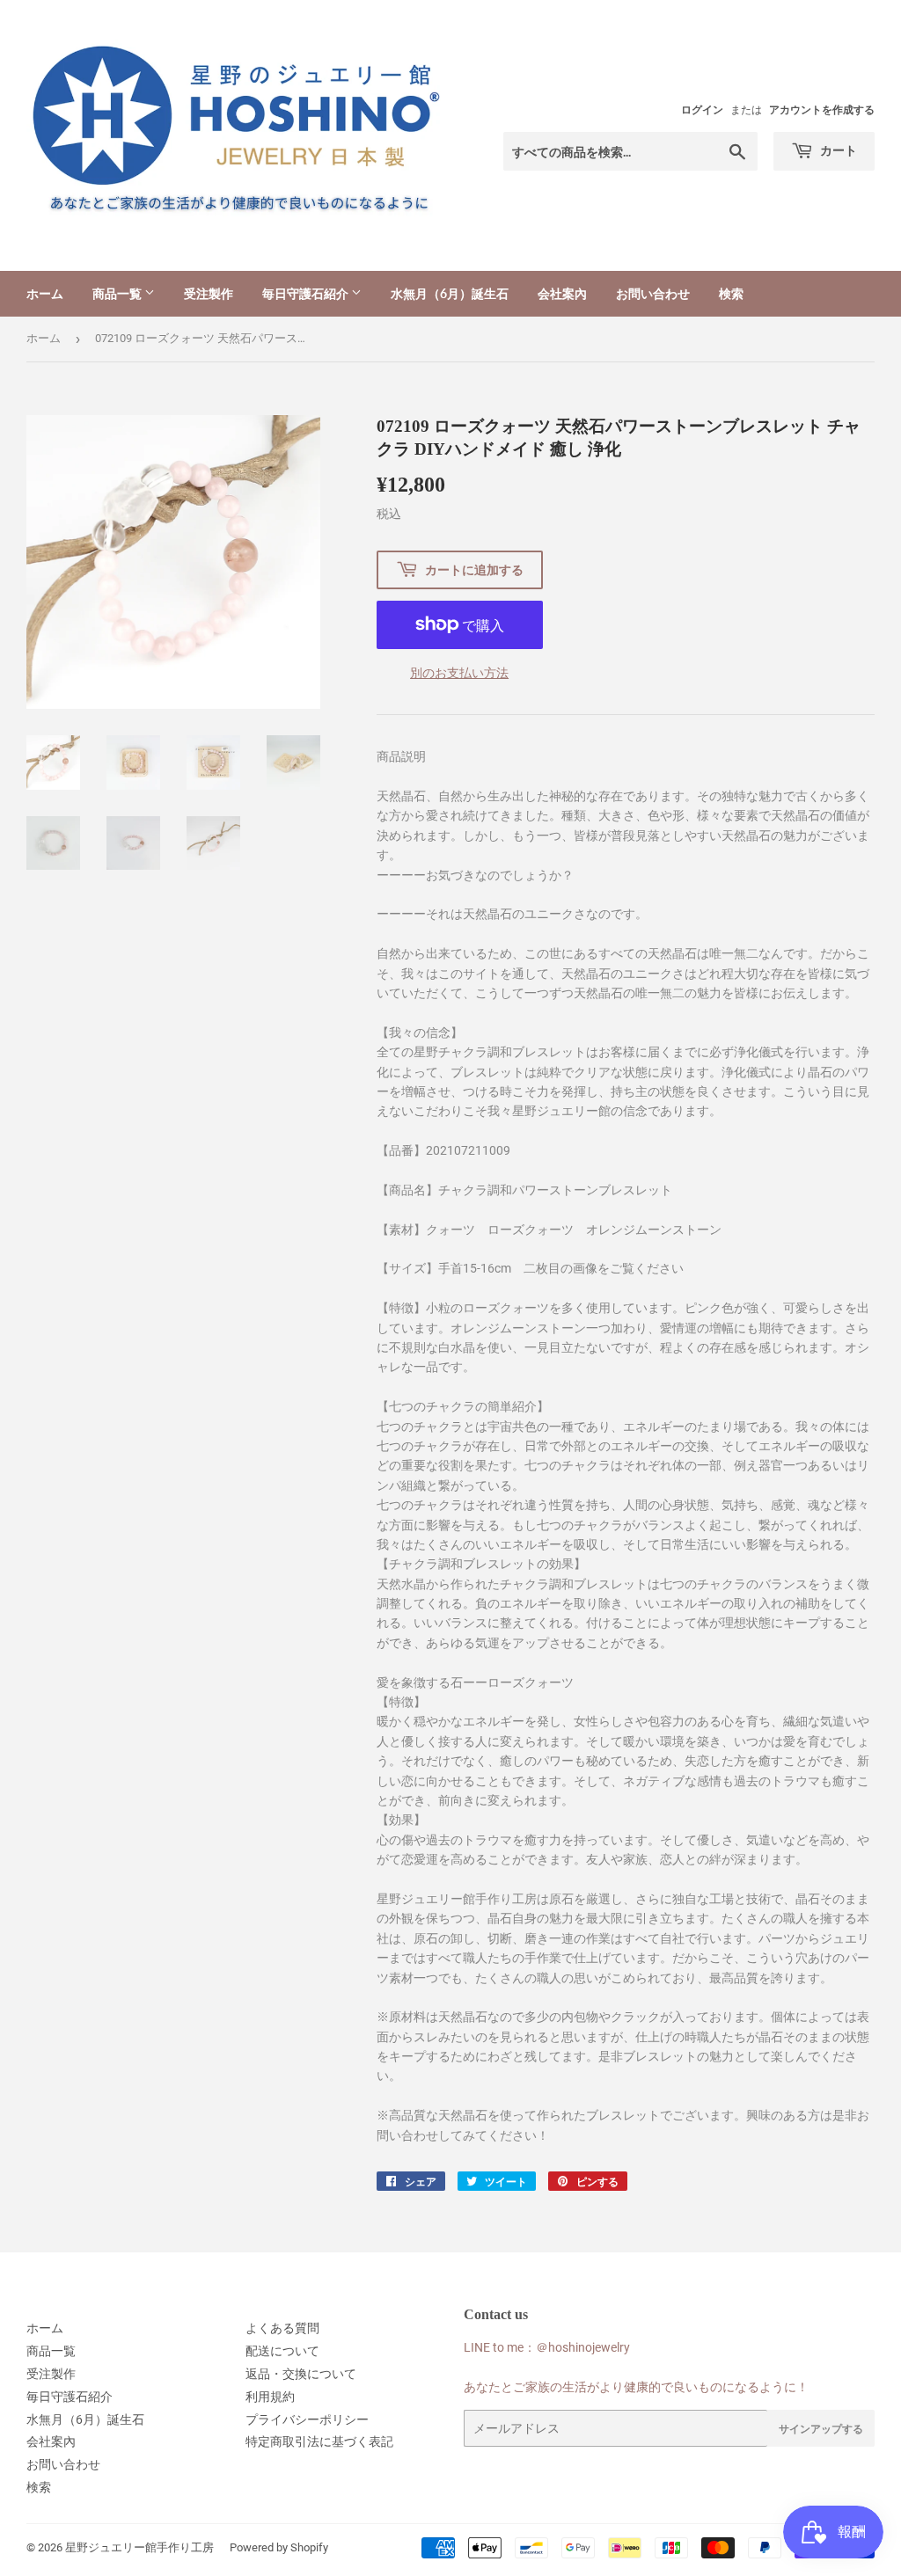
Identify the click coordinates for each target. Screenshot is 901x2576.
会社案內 (562, 293)
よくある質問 (282, 2328)
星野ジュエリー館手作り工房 (139, 2547)
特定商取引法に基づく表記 (319, 2441)
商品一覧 (118, 293)
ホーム (45, 293)
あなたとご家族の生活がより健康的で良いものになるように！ (636, 2387)
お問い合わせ (653, 293)
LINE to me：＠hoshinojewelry (547, 2347)
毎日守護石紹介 (307, 293)
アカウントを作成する (822, 110)
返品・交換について (301, 2374)
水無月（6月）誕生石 (450, 293)
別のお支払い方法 (459, 673)
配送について (282, 2351)
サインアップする (821, 2429)
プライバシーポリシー (307, 2419)
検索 (731, 293)
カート (837, 150)
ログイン (702, 110)
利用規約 (270, 2397)
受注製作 (209, 293)
